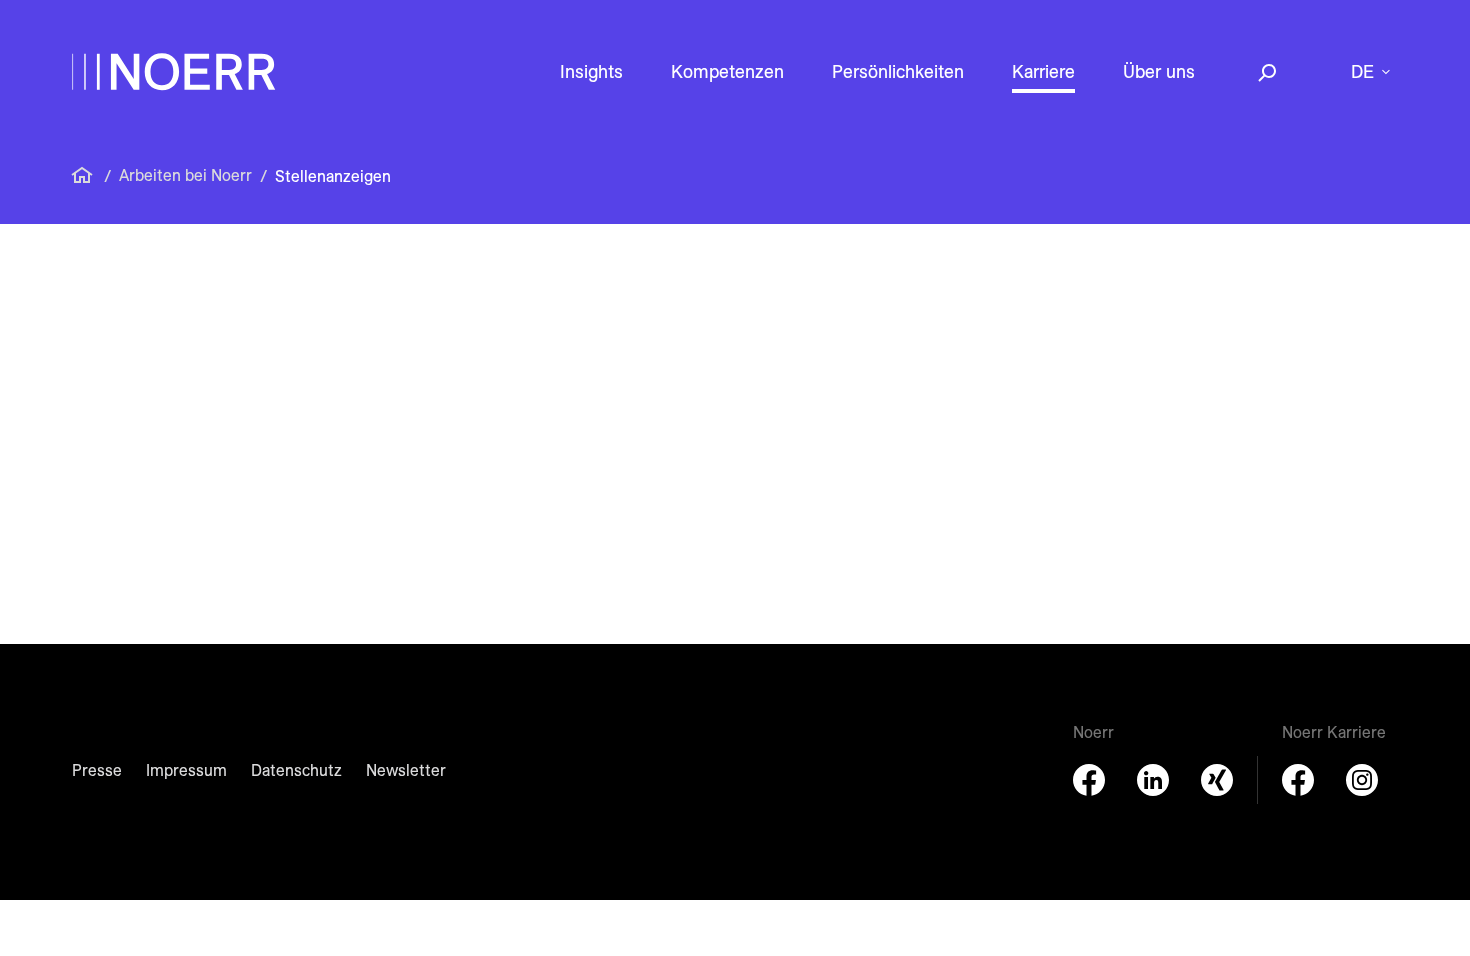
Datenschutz (296, 770)
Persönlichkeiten (898, 71)
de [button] (1362, 71)
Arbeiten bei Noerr (185, 175)
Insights (591, 71)
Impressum (186, 770)
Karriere (1043, 71)
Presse (97, 770)
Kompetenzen (727, 71)
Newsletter (406, 770)
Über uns (1159, 71)
